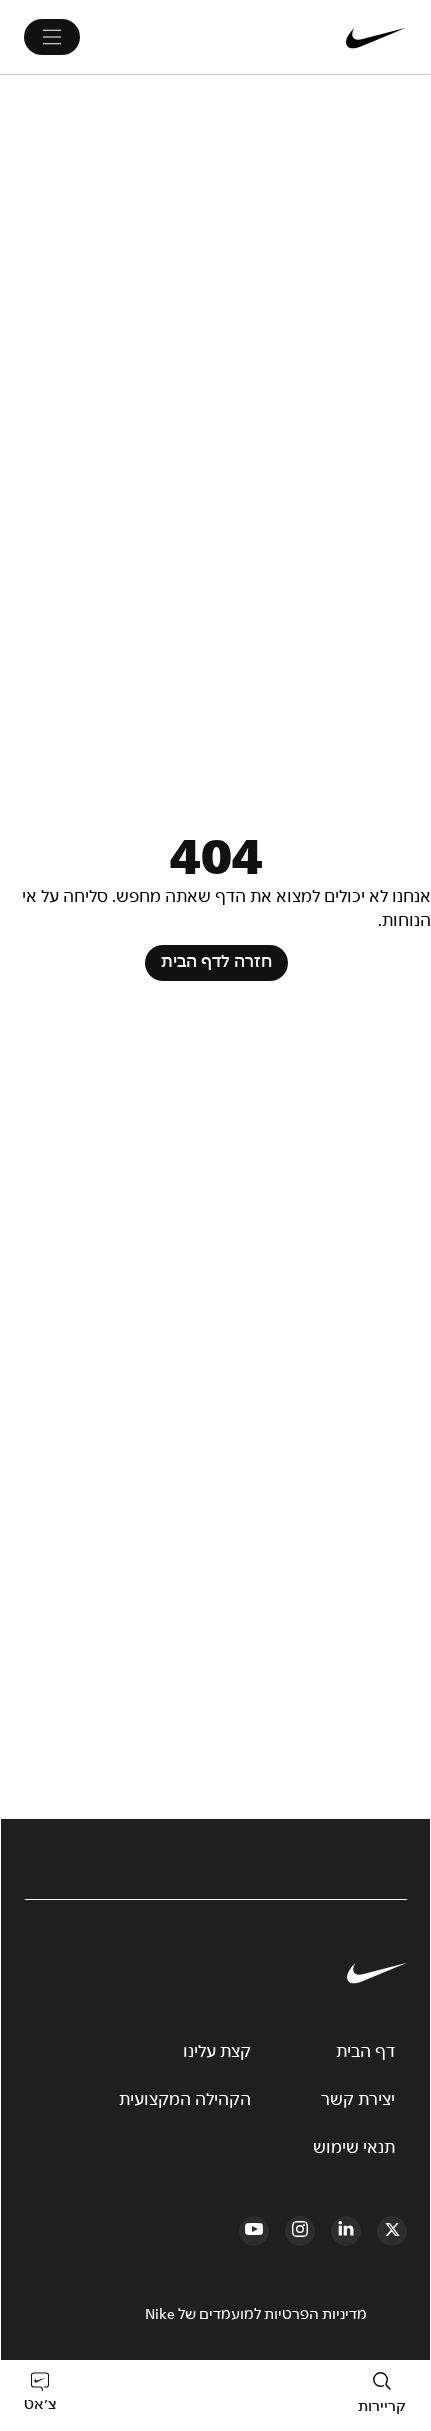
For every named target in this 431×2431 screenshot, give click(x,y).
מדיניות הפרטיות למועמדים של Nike (256, 2314)
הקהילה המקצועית (185, 2100)
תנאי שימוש (354, 2148)
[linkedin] (346, 2231)
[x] (392, 2231)
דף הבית (365, 2052)
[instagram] (300, 2231)
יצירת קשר (358, 2100)
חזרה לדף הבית (216, 962)
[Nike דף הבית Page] (326, 37)
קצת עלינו (217, 2052)
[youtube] (254, 2231)
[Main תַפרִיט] (52, 37)
